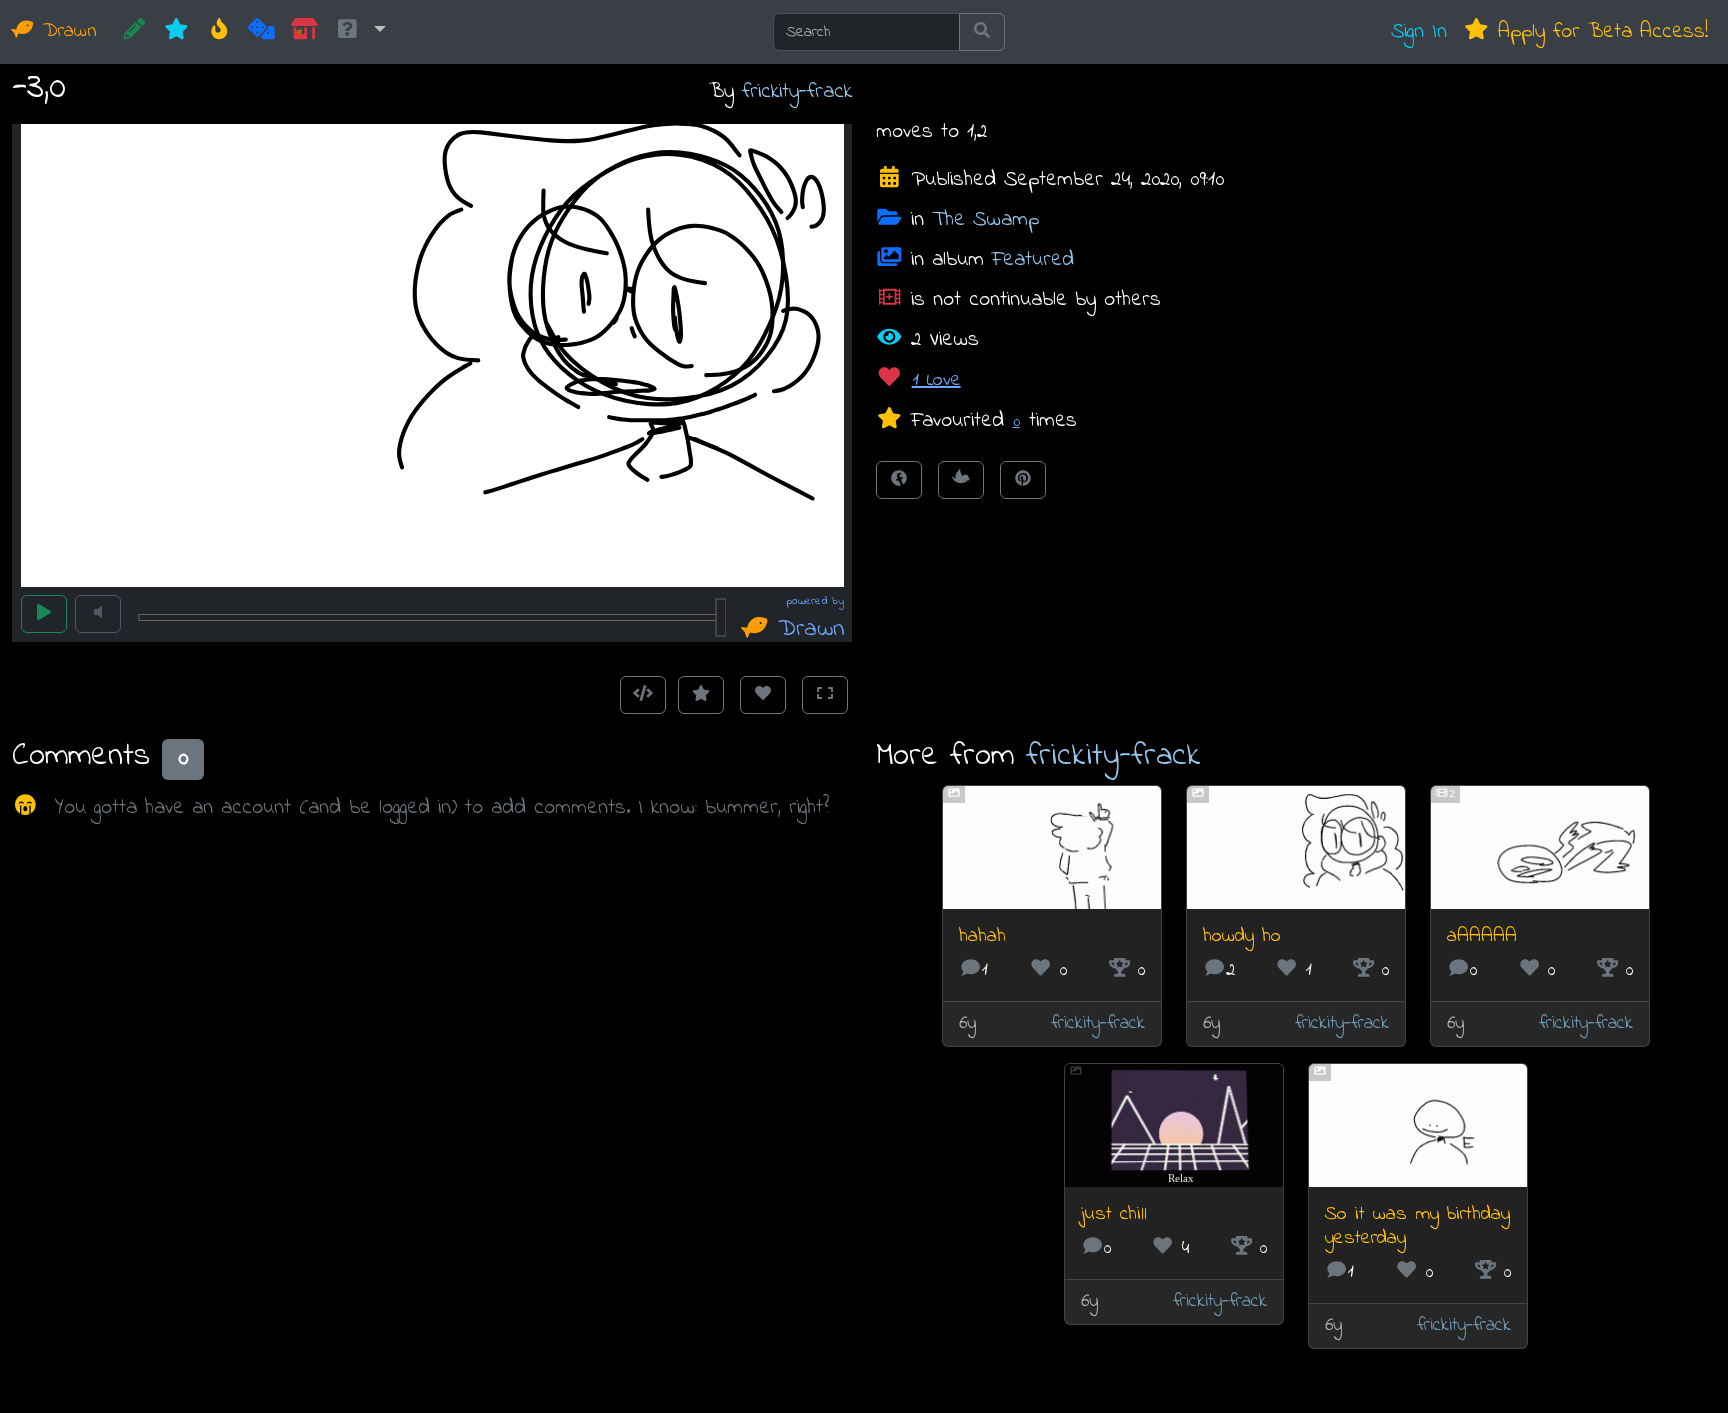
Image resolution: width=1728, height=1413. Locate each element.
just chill (1114, 1214)
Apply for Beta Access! (1599, 31)
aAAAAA (1482, 936)
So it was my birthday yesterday (1417, 1226)
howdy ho (1242, 936)
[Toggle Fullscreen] (825, 695)
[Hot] (219, 32)
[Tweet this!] (961, 480)
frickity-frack (797, 91)
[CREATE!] (134, 32)
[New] (176, 32)
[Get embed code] (643, 695)
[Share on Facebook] (899, 480)
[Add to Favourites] (701, 695)
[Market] (304, 32)
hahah (982, 936)
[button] (360, 32)
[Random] (261, 32)
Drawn (66, 31)
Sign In (1419, 31)
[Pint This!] (1023, 480)
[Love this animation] (763, 695)
